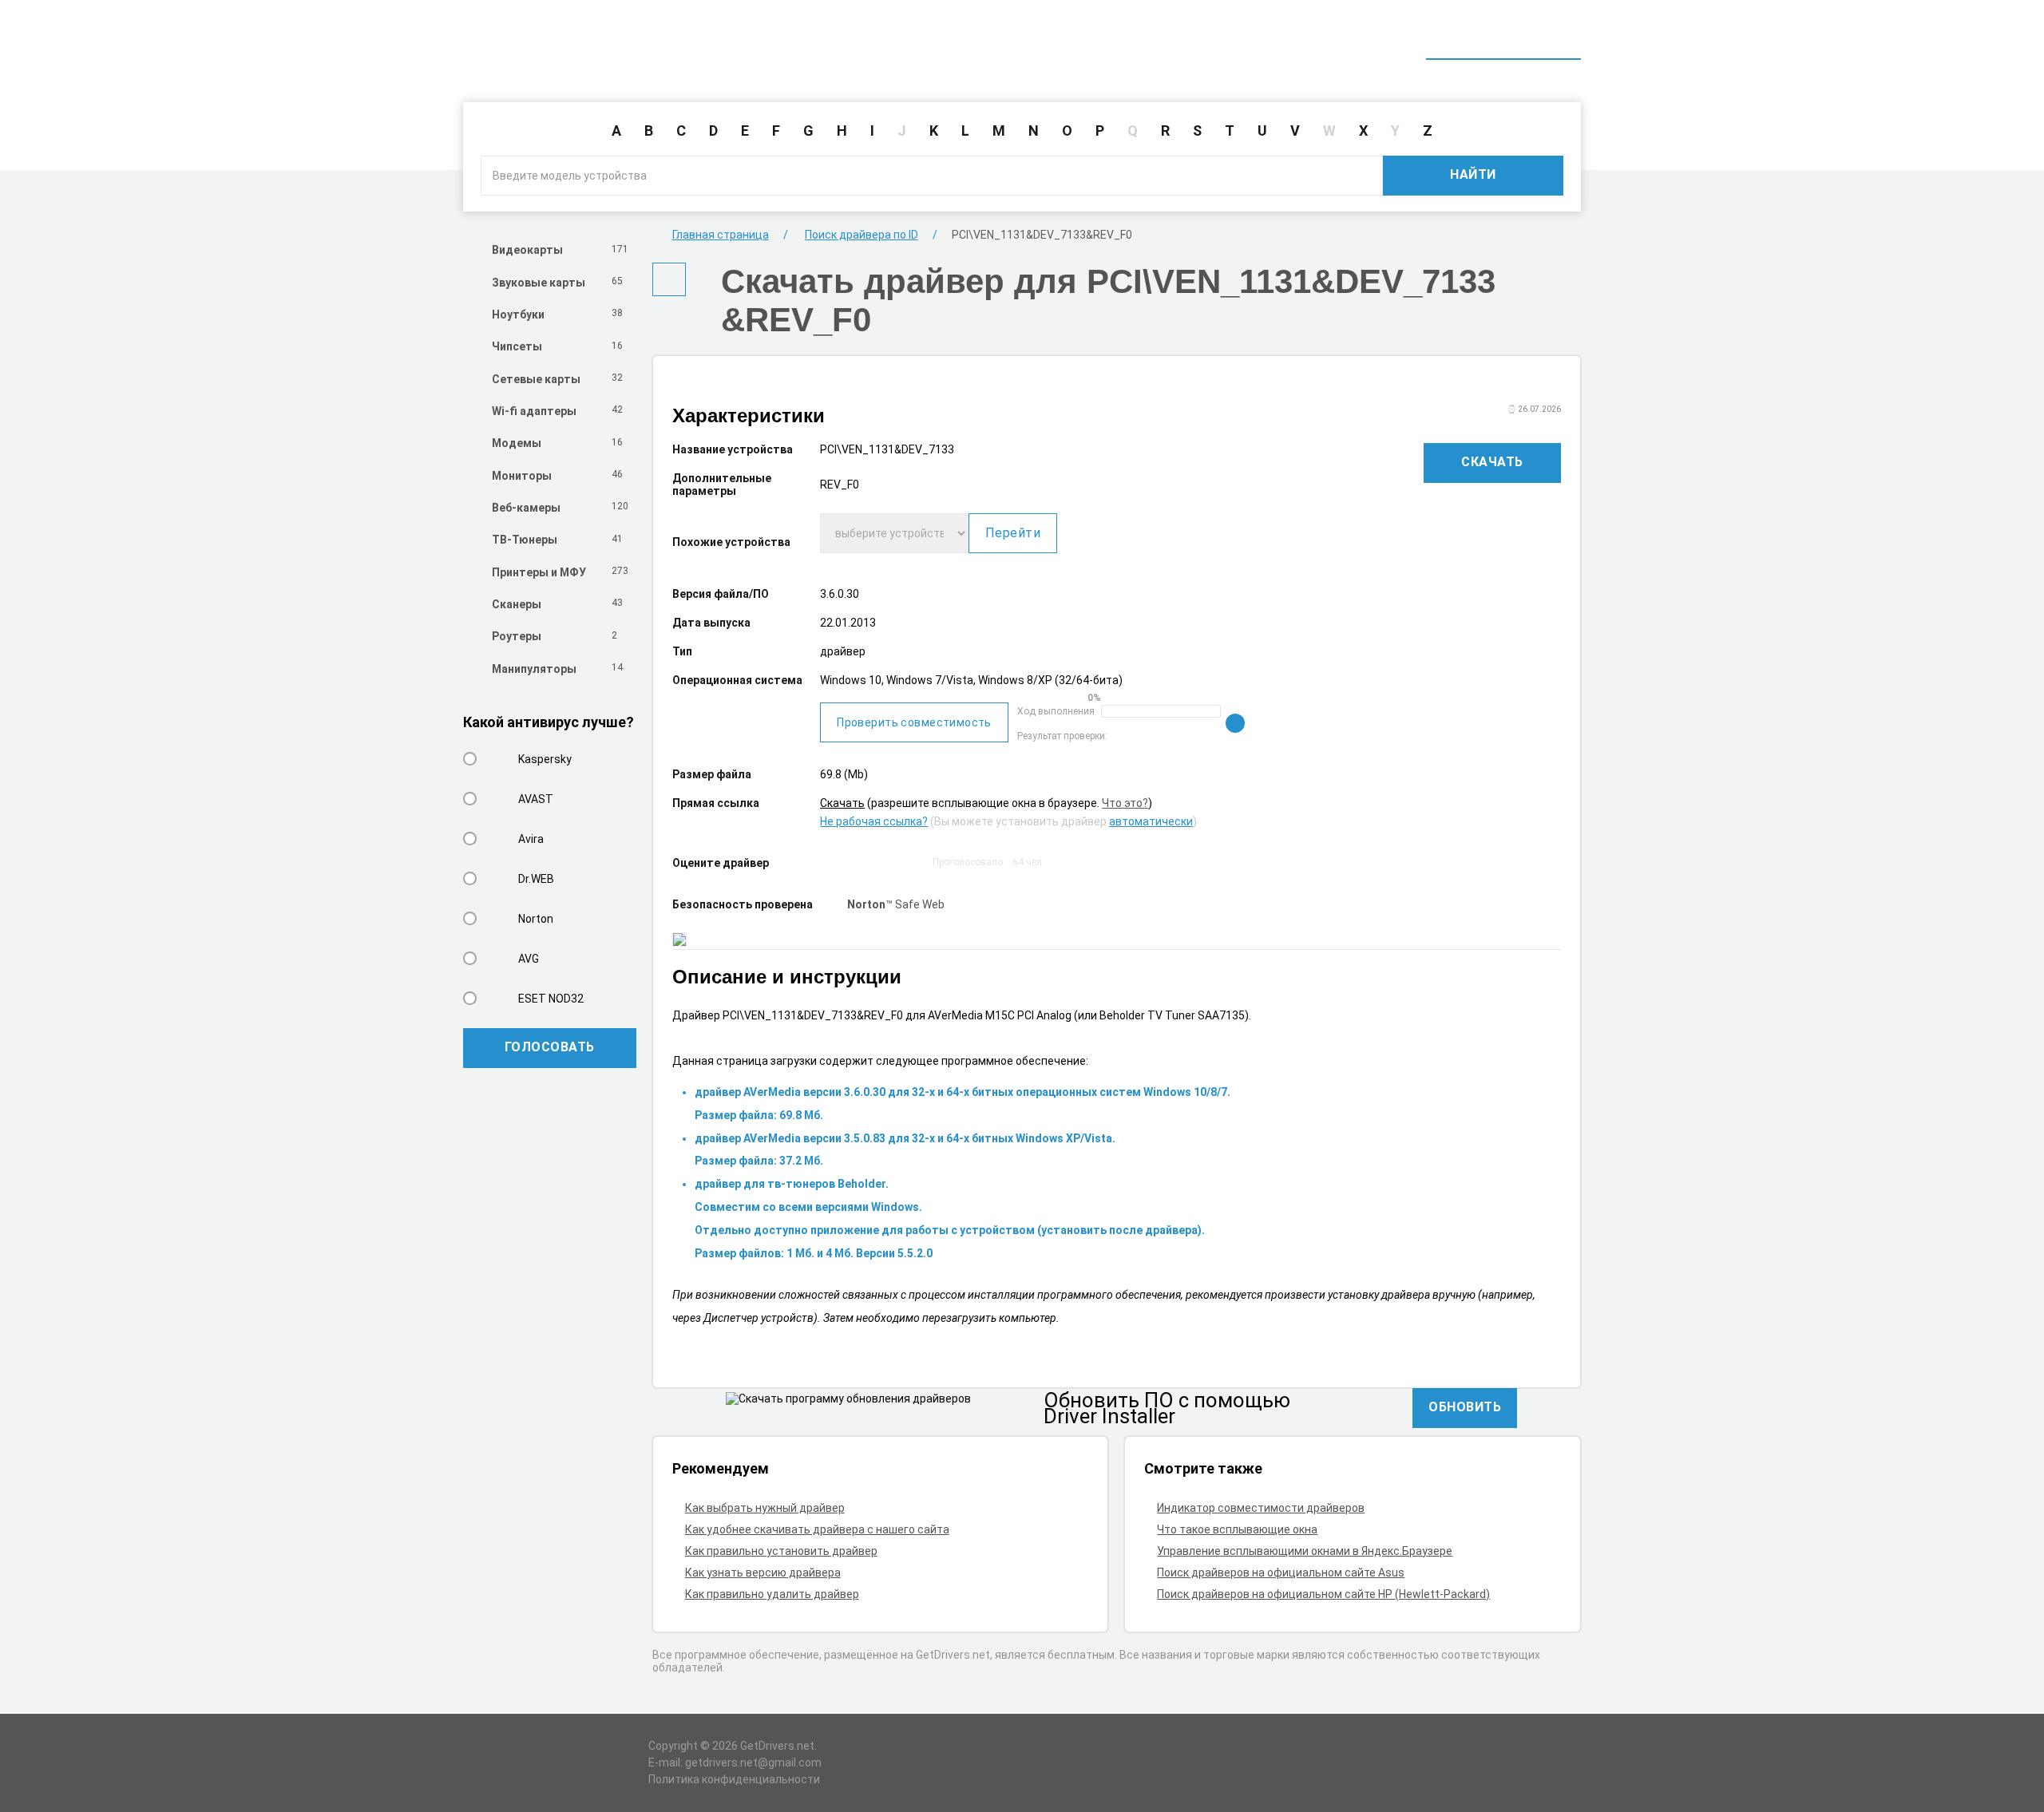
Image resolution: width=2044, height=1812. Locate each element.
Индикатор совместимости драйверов (1261, 1508)
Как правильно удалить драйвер (772, 1594)
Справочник (1376, 38)
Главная (1287, 38)
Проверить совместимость (914, 722)
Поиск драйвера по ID (1503, 38)
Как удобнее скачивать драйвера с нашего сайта (817, 1529)
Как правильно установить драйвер (781, 1551)
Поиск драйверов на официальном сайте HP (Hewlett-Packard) (1323, 1594)
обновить (1465, 1407)
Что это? (1125, 803)
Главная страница (721, 235)
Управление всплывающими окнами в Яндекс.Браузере (1305, 1551)
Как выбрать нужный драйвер (765, 1508)
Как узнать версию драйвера (763, 1573)
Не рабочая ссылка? (874, 821)
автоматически (1151, 821)
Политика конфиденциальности (734, 1779)
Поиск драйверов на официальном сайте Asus (1281, 1573)
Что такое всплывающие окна (1237, 1529)
